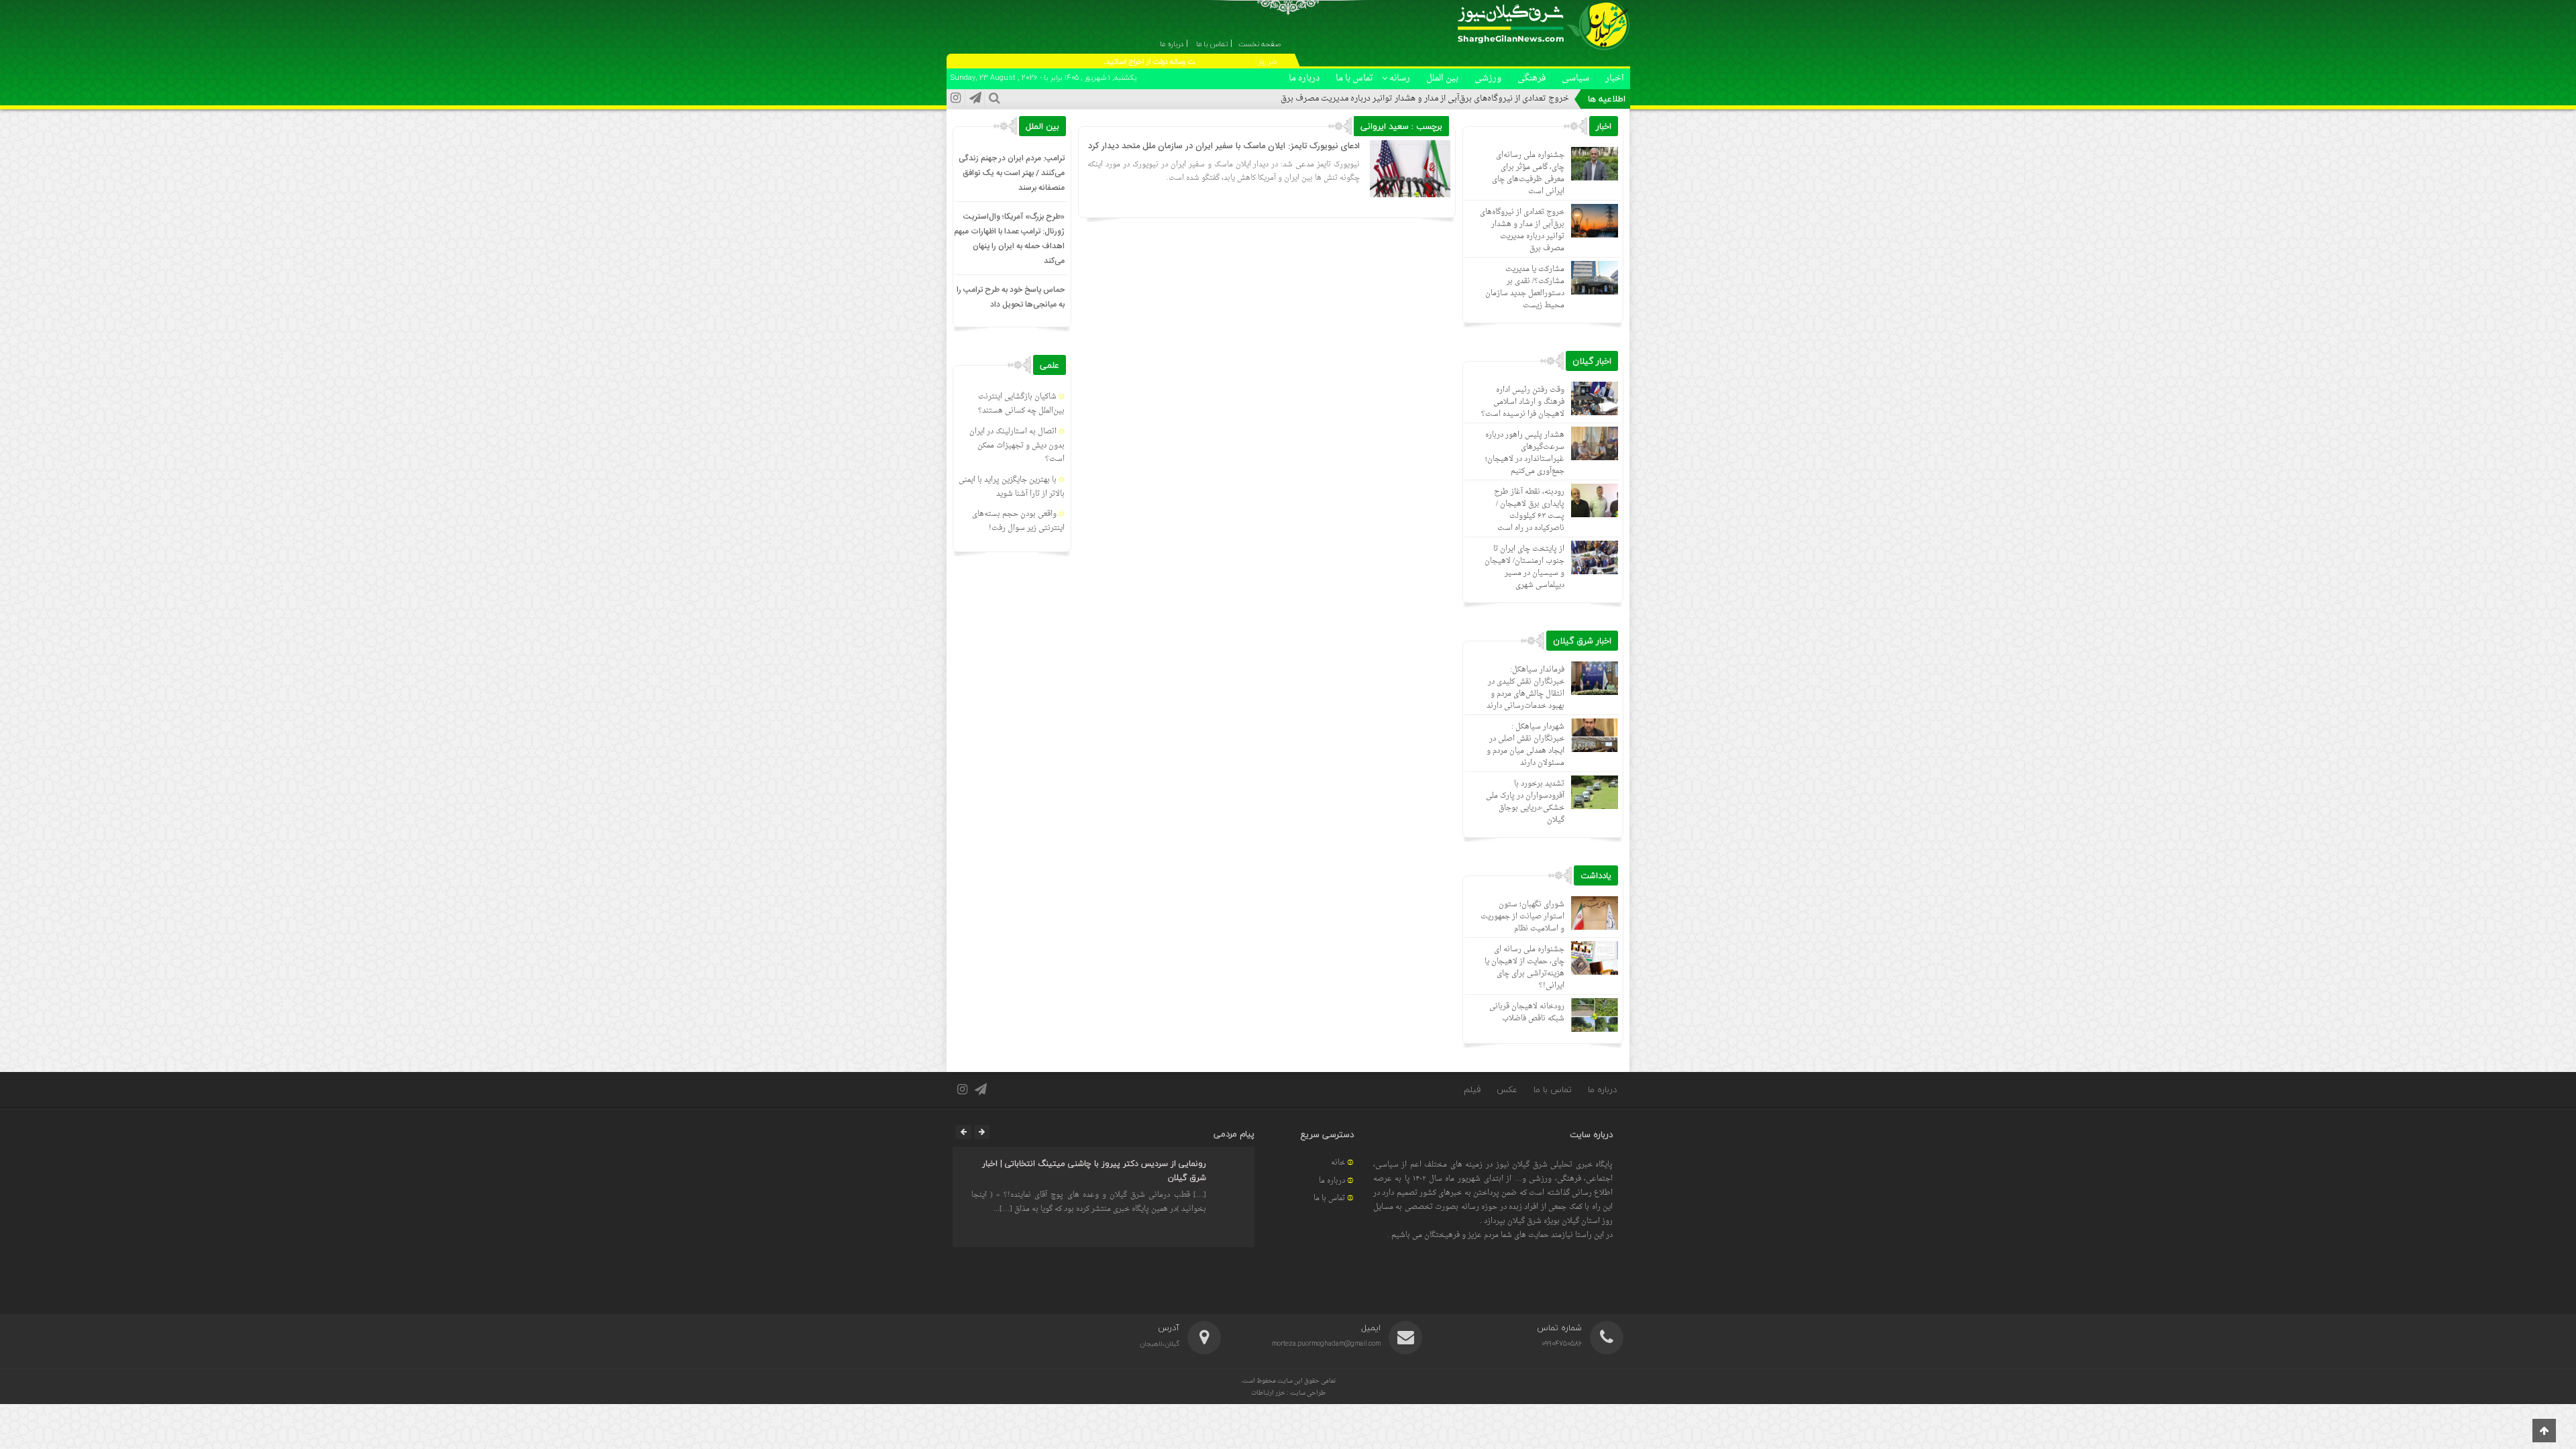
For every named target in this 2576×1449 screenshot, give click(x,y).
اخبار (1615, 78)
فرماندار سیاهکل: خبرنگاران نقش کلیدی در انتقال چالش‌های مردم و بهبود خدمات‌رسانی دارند (1525, 688)
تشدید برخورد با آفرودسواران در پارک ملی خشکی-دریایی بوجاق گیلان (1525, 802)
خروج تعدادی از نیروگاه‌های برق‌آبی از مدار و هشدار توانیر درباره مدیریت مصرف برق (1425, 99)
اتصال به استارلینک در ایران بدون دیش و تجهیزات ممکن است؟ (1017, 446)
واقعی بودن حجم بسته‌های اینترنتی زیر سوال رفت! (1018, 521)
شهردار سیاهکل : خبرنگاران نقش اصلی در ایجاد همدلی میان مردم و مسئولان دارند (1525, 745)
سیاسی (1575, 78)
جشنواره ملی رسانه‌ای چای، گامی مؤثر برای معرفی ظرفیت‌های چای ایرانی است (1528, 173)
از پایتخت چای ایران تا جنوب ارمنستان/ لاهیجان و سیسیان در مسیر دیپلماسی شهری (1524, 567)
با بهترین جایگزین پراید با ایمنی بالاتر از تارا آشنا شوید (1012, 487)
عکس (1507, 1089)
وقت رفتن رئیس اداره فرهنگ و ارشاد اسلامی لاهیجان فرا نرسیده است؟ (1523, 402)
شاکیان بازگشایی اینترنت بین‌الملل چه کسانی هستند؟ (1021, 404)
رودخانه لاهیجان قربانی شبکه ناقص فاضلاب (1527, 1013)
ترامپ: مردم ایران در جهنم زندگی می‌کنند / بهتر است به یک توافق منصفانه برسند (1012, 173)
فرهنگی (1532, 78)
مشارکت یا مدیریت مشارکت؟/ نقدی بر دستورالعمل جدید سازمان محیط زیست (1525, 287)
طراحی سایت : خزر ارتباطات (1288, 1393)
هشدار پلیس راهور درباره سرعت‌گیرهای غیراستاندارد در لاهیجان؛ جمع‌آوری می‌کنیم (1525, 453)
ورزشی (1488, 78)
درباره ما (1304, 78)
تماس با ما (1354, 78)
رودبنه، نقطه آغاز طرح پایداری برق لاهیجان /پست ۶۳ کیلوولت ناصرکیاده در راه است (1529, 510)
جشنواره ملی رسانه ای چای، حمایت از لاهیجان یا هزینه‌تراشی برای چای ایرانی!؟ (1524, 968)
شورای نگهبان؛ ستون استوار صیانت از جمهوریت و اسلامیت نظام (1522, 917)
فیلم (1472, 1089)
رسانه (1400, 78)
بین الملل (1442, 78)
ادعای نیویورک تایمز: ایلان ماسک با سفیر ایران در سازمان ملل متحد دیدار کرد (1224, 146)
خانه (1338, 1163)
